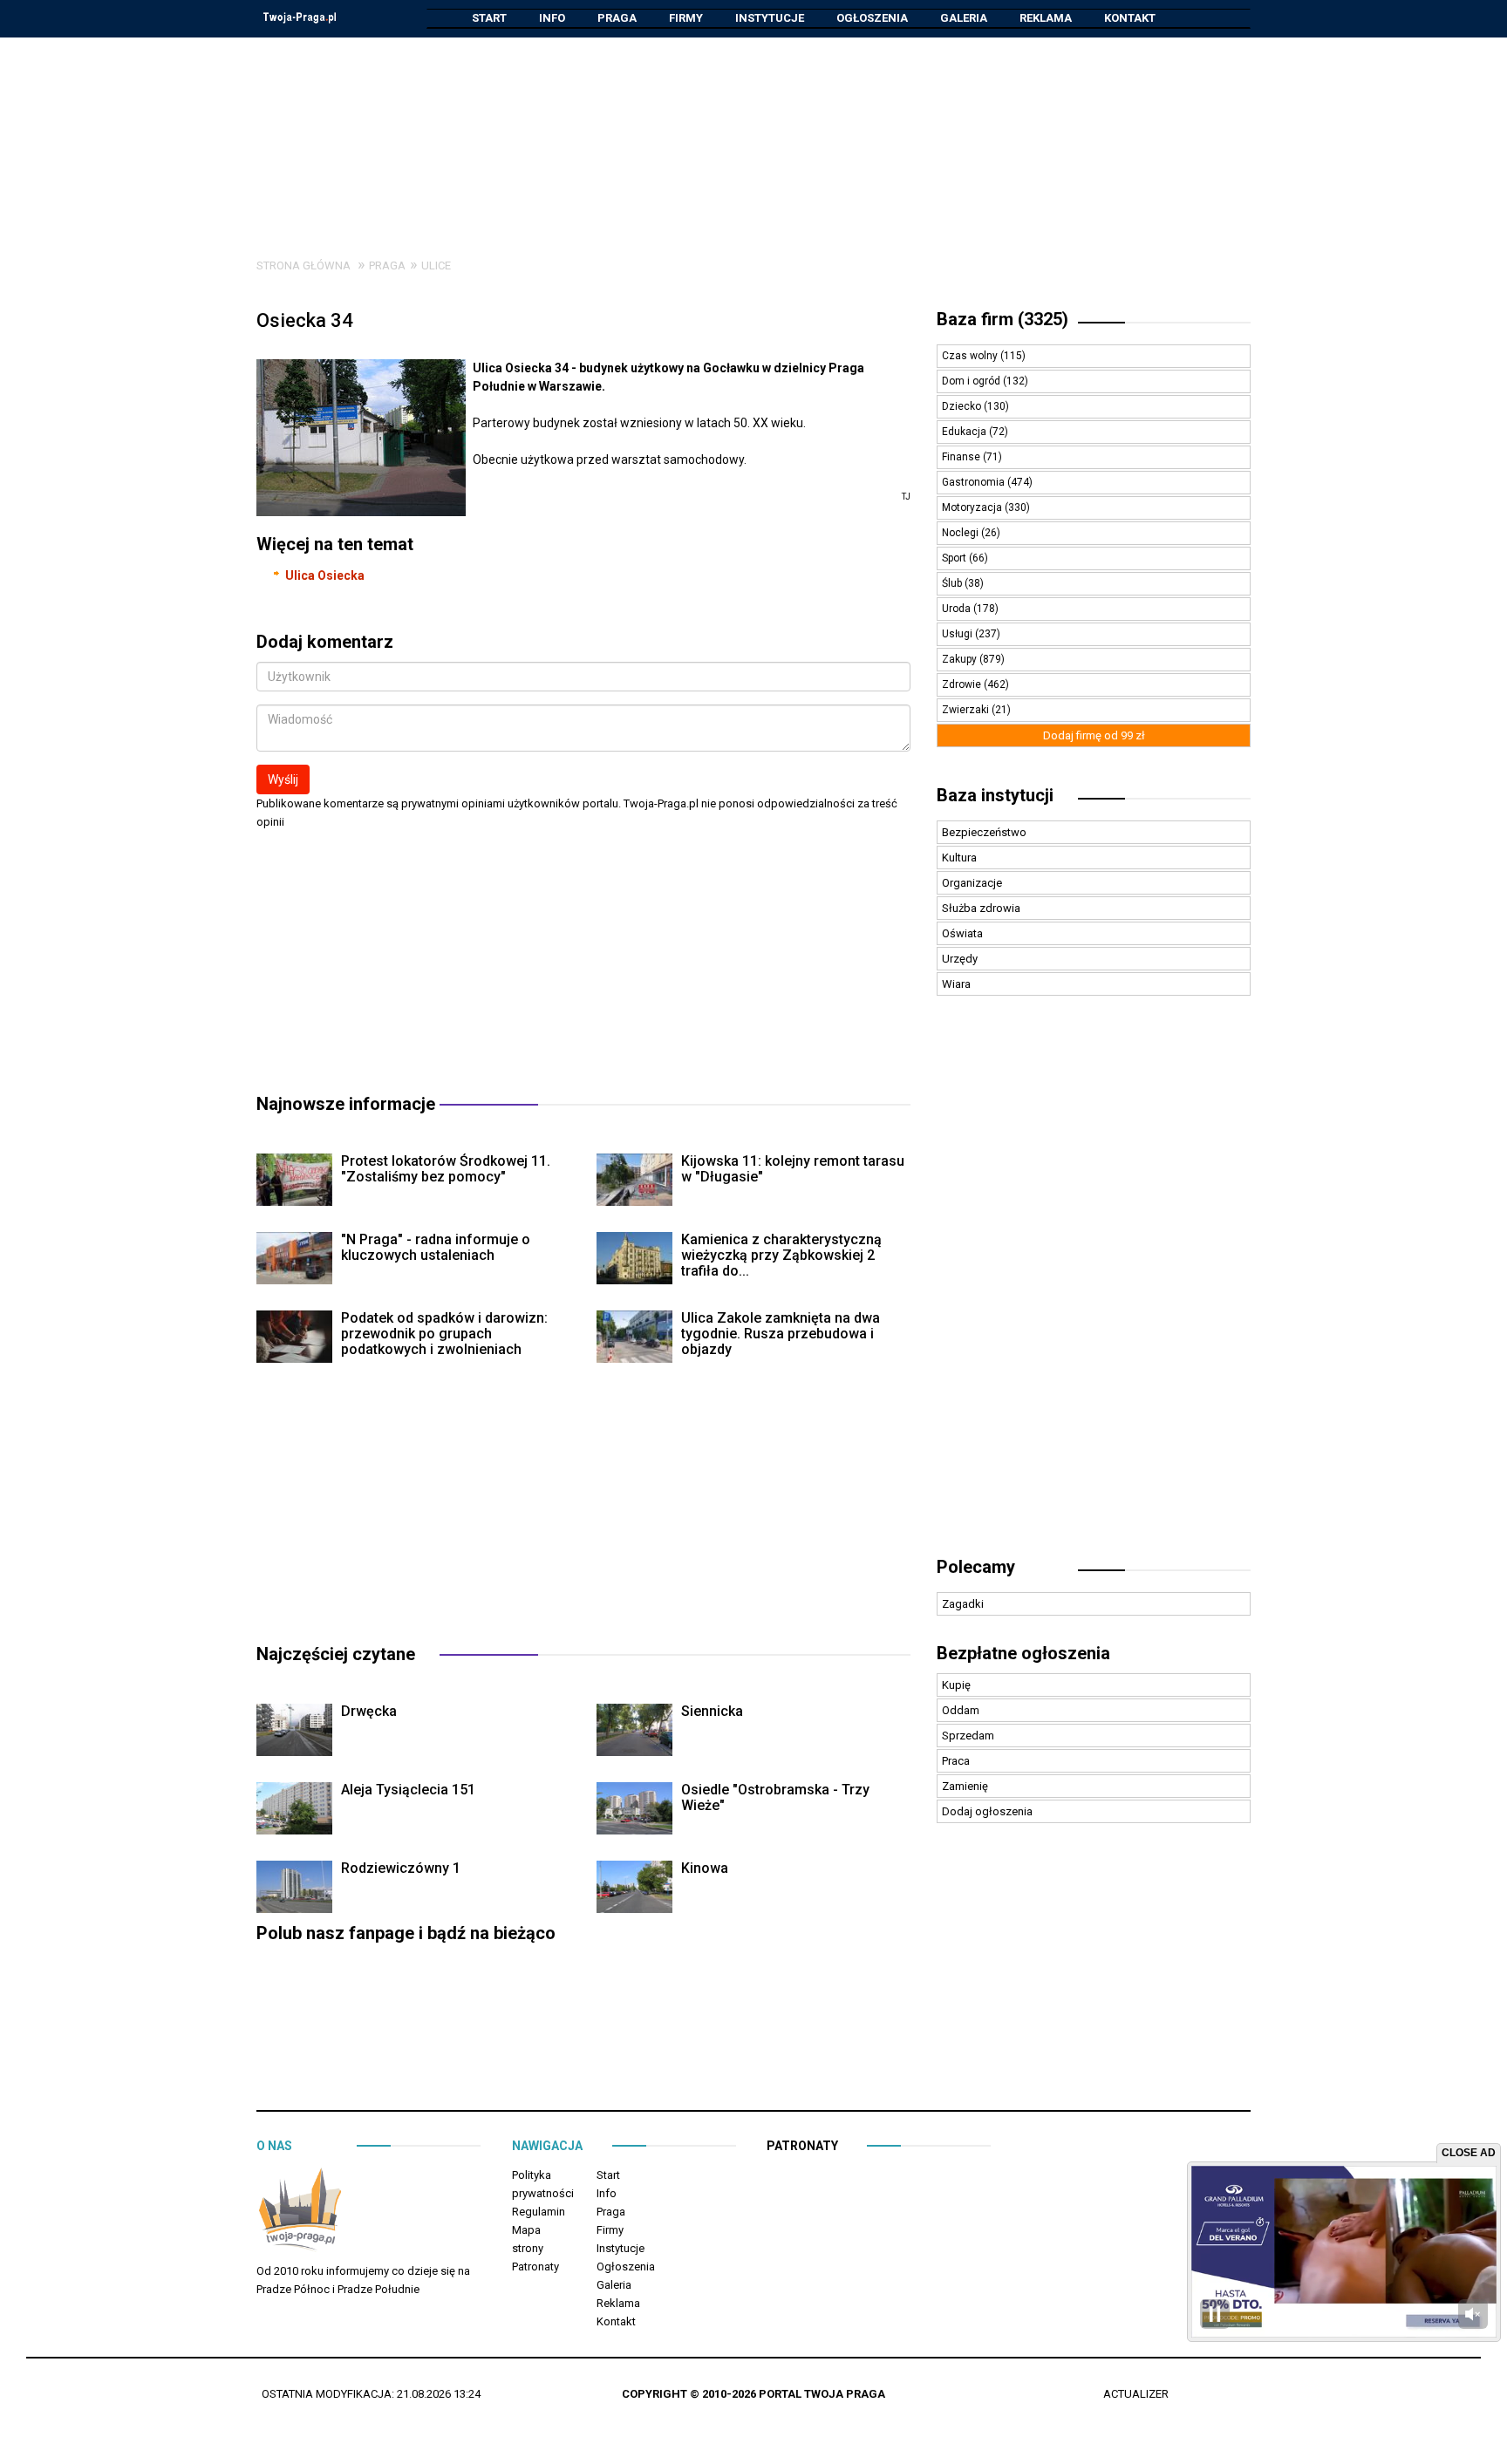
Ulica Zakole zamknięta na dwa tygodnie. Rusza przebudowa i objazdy (781, 1334)
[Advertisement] (753, 134)
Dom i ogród (972, 381)
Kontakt (1130, 18)
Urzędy (960, 959)
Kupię (956, 1685)
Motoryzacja (973, 507)
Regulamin (539, 2212)
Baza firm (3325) (1002, 319)
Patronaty (535, 2267)
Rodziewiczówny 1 (401, 1868)
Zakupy (961, 659)
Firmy (686, 18)
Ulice (436, 265)
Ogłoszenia (872, 18)
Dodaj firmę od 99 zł (1094, 735)
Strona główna (303, 265)
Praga (617, 18)
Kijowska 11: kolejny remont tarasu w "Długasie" (793, 1169)
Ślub (953, 583)
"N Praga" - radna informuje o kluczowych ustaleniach (436, 1247)
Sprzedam (968, 1736)
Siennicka (712, 1711)
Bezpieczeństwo (984, 832)
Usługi (958, 634)
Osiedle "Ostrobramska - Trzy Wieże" (775, 1797)
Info (552, 18)
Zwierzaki (967, 710)
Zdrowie (963, 684)
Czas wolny (971, 356)
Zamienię (965, 1786)
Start (489, 18)
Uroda (958, 609)
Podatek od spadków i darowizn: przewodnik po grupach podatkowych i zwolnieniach (444, 1334)
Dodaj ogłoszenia (987, 1811)
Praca (956, 1761)
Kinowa (705, 1868)
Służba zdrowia (981, 908)
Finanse (962, 457)
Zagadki (963, 1604)
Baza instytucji (995, 795)
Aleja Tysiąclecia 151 (408, 1790)
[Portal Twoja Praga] (300, 2212)
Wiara (956, 984)
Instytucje (770, 18)
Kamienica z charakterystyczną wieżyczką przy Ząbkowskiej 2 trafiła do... (781, 1255)
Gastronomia (975, 482)
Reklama (1046, 18)
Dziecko (963, 406)
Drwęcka (369, 1711)
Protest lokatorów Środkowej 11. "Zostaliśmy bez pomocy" (446, 1169)
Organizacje (972, 883)
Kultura (959, 858)
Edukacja (965, 432)
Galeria (964, 18)
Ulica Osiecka (325, 575)
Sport (955, 558)
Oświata (962, 933)
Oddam (961, 1710)
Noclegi (961, 533)
